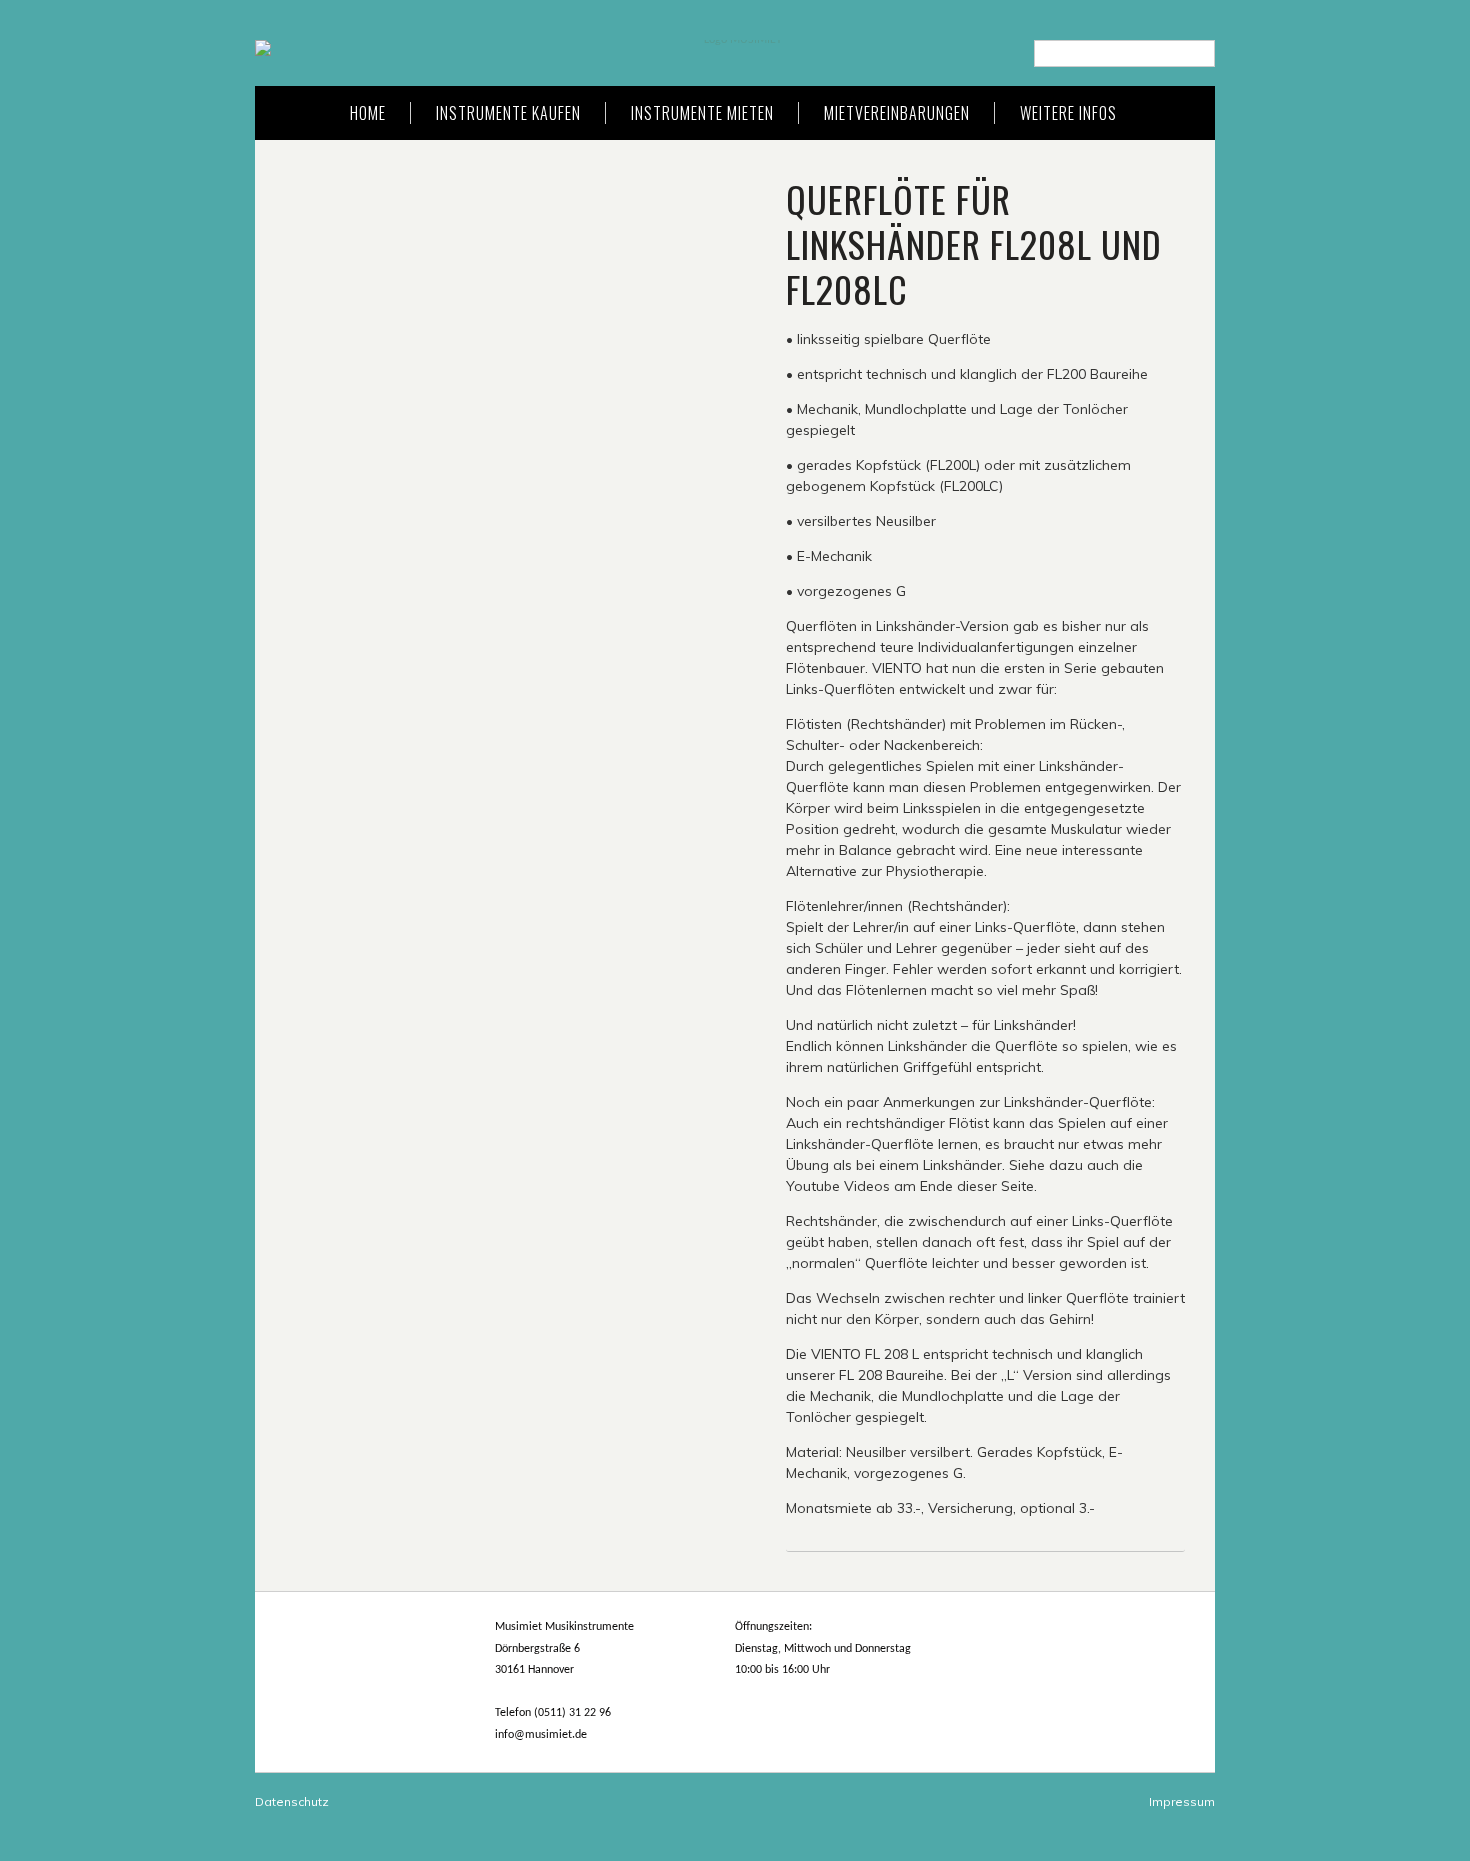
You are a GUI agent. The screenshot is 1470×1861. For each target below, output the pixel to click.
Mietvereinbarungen (897, 113)
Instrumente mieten (702, 113)
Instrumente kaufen (508, 113)
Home (368, 113)
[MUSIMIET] (735, 48)
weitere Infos (1068, 113)
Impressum (1182, 1801)
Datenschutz (292, 1801)
